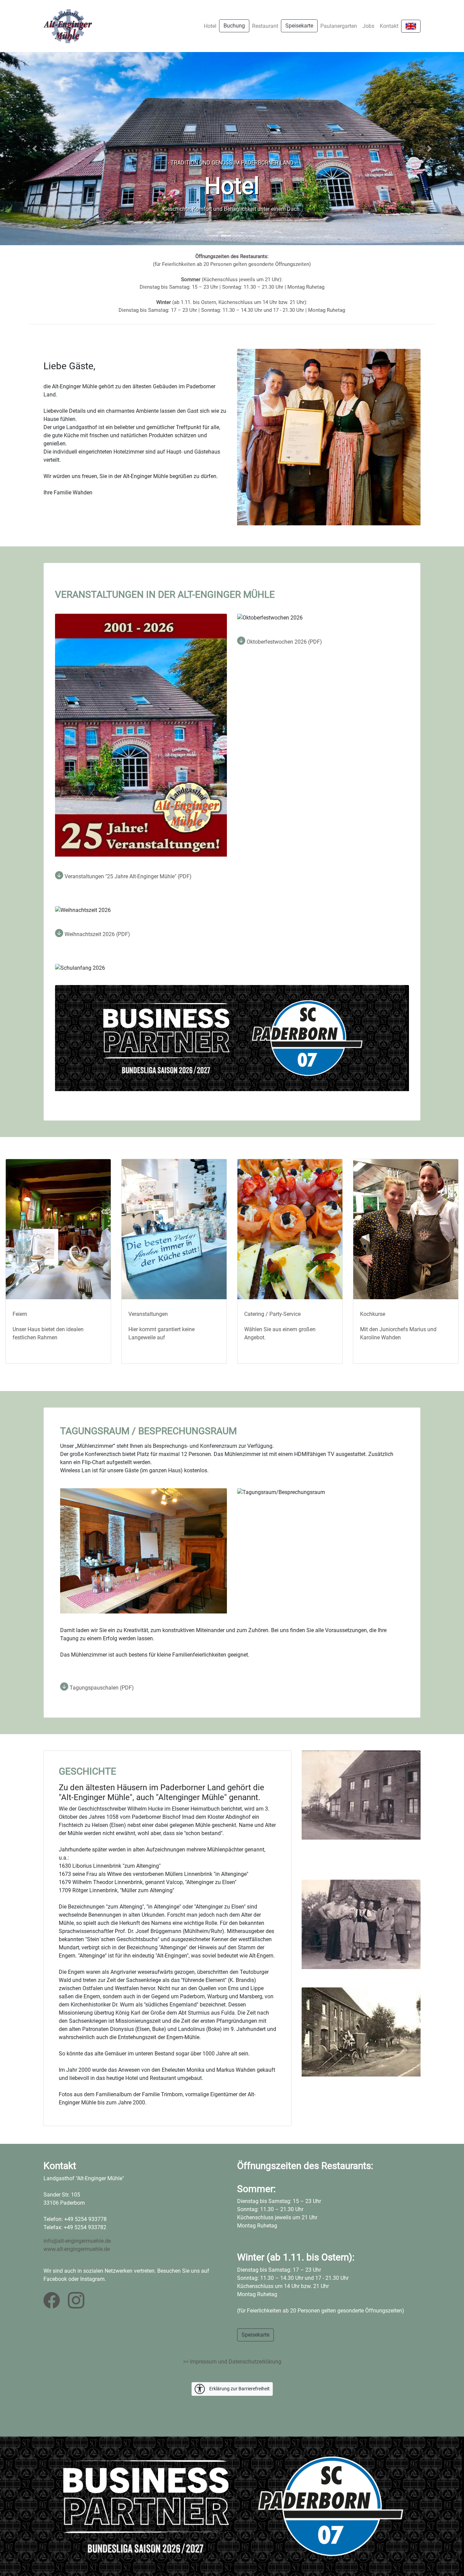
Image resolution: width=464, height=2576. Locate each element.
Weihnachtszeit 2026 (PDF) (97, 934)
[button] (35, 149)
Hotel (210, 26)
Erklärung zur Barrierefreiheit (239, 2388)
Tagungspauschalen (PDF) (101, 1688)
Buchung (234, 26)
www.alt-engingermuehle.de (77, 2249)
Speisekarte (299, 26)
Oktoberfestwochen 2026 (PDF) (284, 642)
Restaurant (265, 26)
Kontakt (389, 26)
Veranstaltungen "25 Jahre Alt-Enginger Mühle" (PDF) (127, 876)
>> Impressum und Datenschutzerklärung (232, 2362)
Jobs (368, 26)
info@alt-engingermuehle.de (77, 2241)
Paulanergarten (339, 26)
